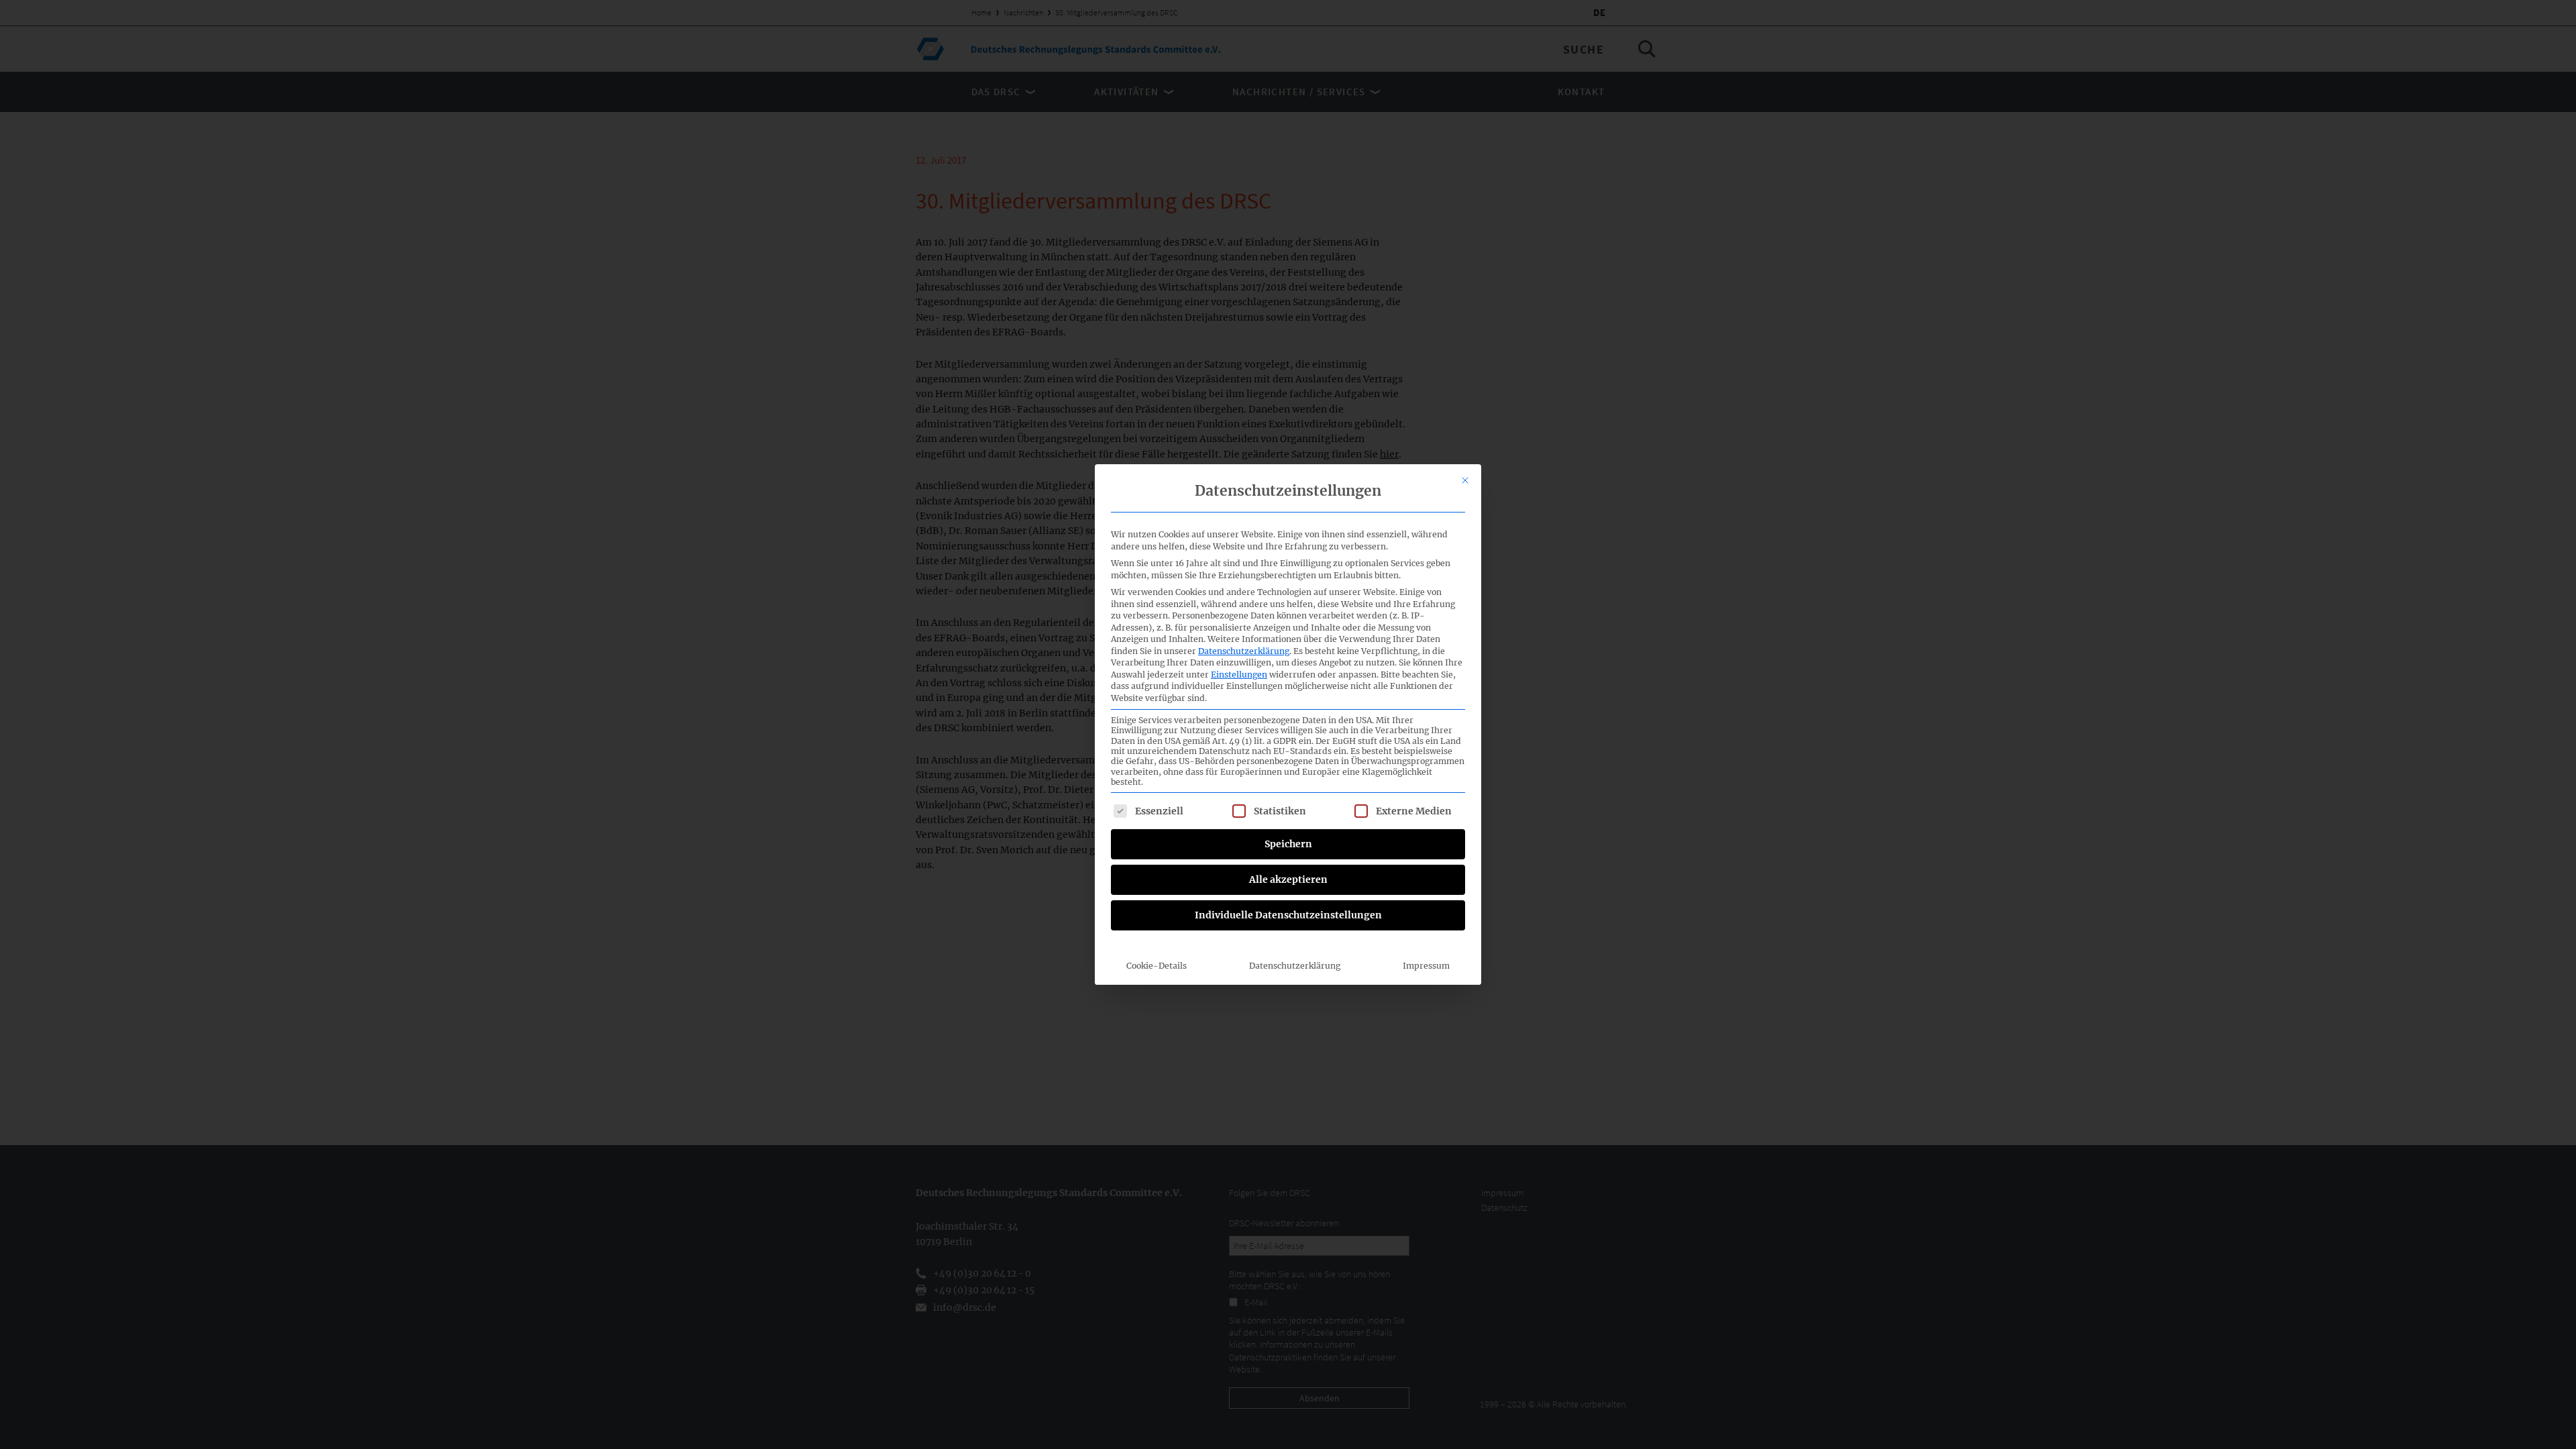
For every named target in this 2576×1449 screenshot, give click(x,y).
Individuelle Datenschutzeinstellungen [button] (1288, 915)
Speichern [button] (1288, 844)
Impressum (1426, 966)
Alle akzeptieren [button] (1288, 879)
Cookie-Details (1157, 966)
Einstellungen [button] (1239, 675)
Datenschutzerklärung (1244, 651)
